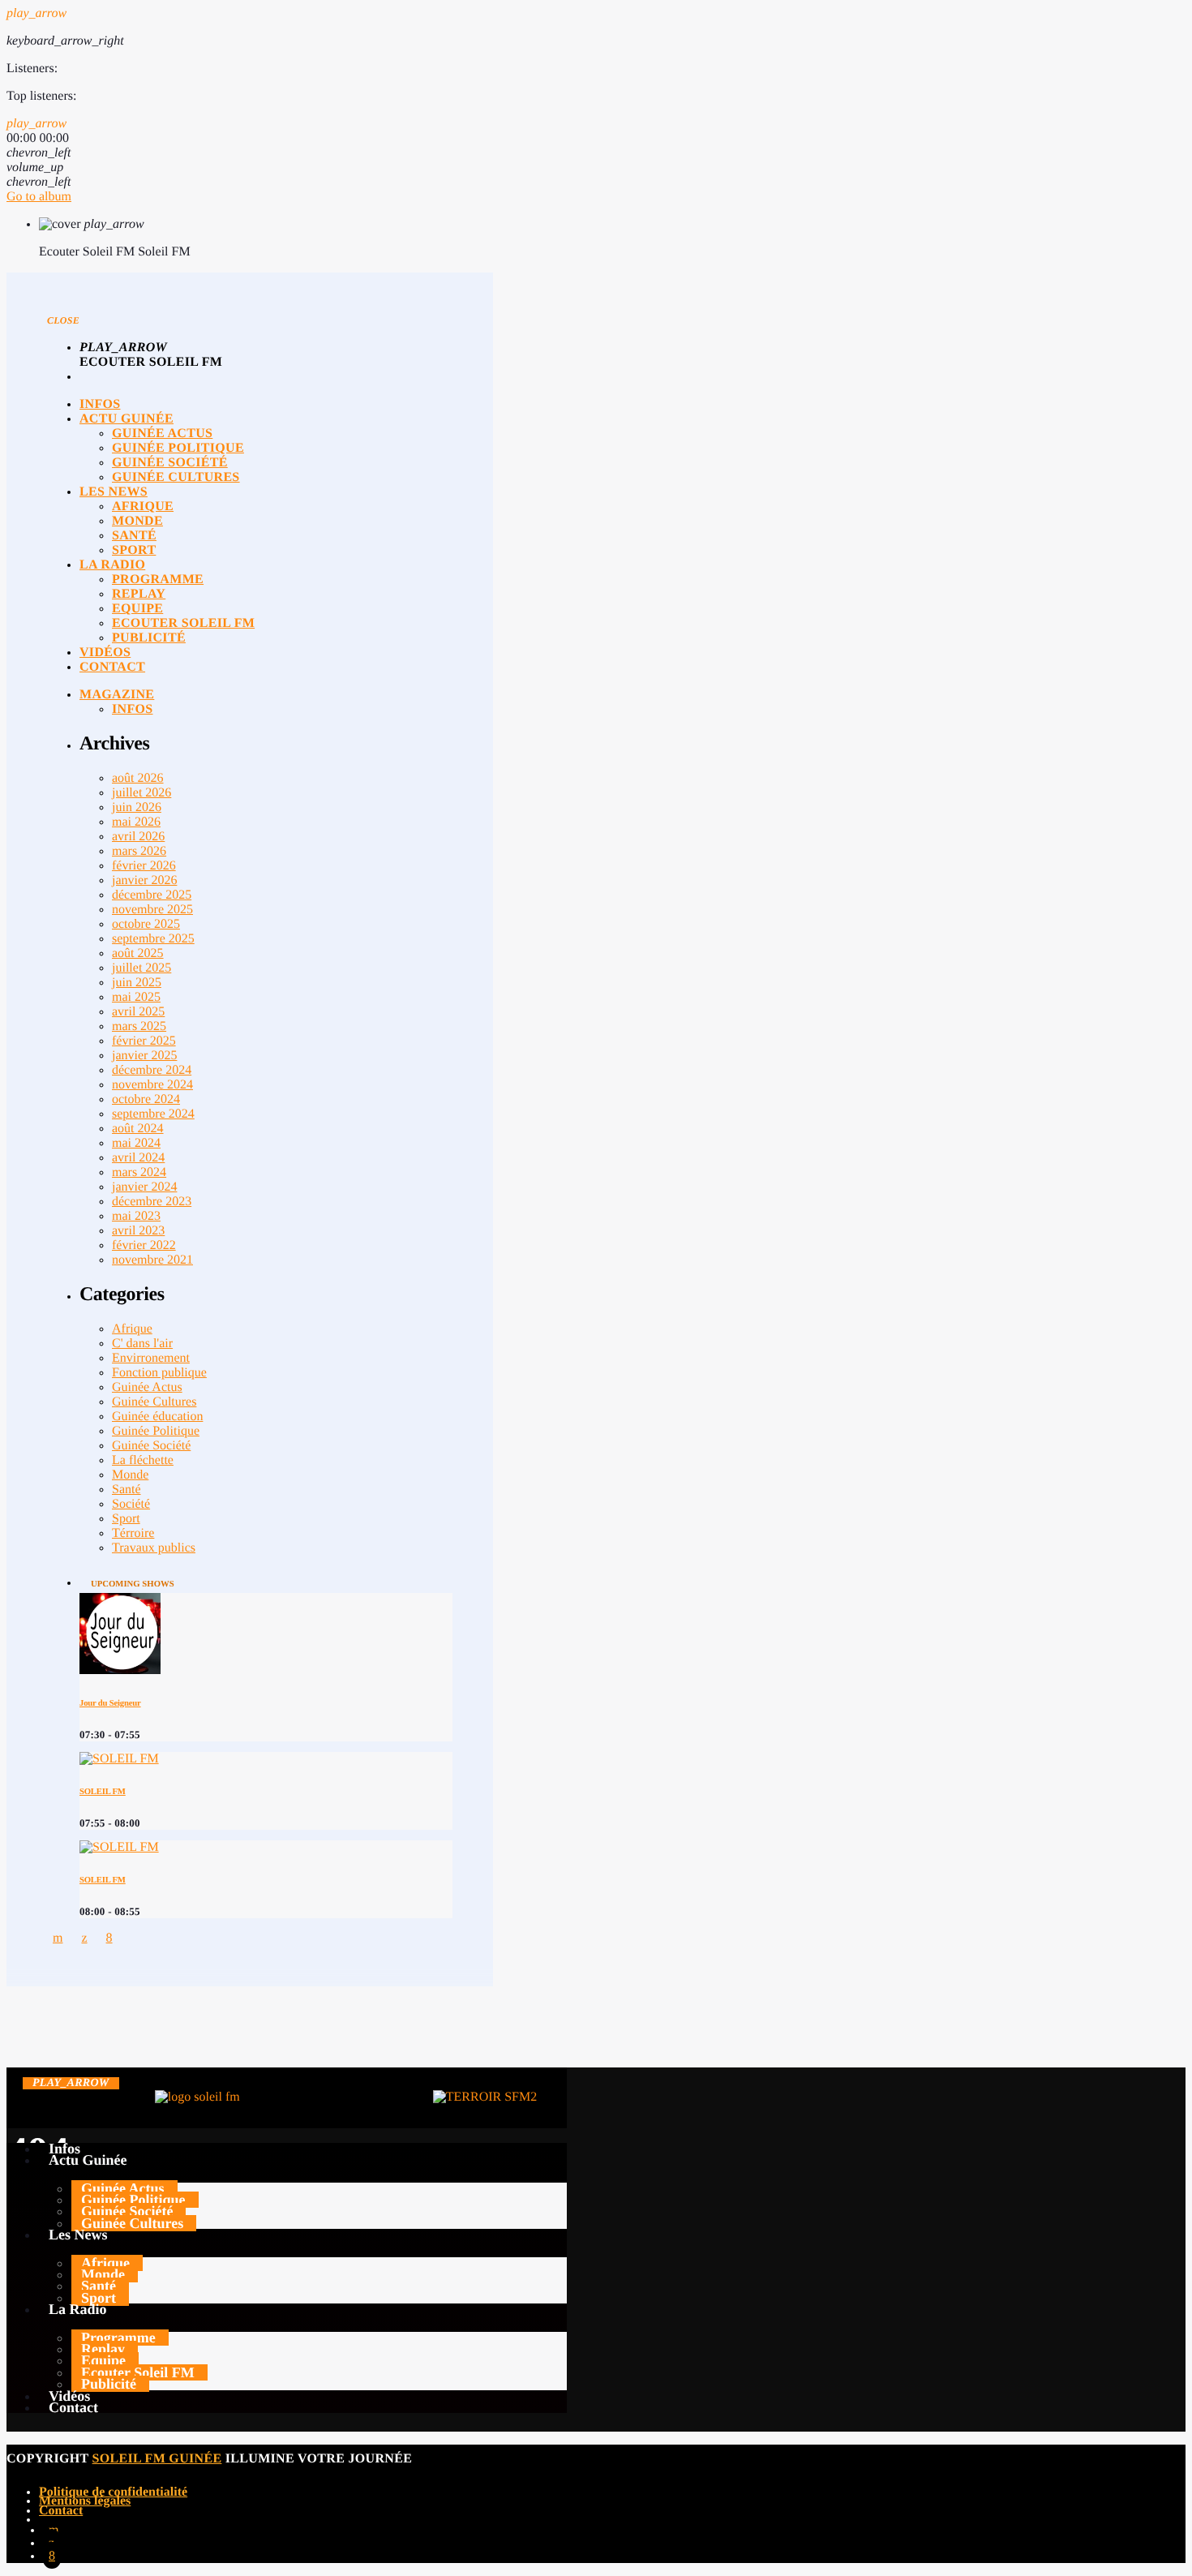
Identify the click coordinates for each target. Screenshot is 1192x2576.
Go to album (39, 197)
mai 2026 (136, 822)
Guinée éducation (157, 1417)
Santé (126, 1490)
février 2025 (144, 1041)
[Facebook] (52, 2555)
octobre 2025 (146, 924)
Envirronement (151, 1358)
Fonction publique (159, 1373)
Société (131, 1504)
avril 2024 (138, 1158)
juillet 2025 (141, 968)
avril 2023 (138, 1231)
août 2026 (138, 778)
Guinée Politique (156, 1431)
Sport (126, 1519)
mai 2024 (136, 1143)
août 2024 (138, 1129)
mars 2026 (139, 851)
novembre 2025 (152, 910)
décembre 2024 (152, 1070)
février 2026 (144, 866)
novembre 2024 (152, 1085)
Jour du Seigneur (110, 1703)
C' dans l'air (142, 1344)
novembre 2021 (152, 1260)
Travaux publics (154, 1548)
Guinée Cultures (154, 1402)
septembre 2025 (153, 939)
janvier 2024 (144, 1187)
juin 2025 (137, 983)
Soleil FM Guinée (157, 2459)
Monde (130, 1475)
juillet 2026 (141, 793)
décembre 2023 (152, 1202)
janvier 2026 (144, 880)
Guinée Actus (147, 1387)
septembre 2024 (153, 1114)
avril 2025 (138, 1012)
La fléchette (143, 1460)
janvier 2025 (144, 1056)
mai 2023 (136, 1216)
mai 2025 (136, 997)
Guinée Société (151, 1446)
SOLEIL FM (103, 1792)
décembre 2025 (152, 895)
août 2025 (138, 953)
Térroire (133, 1533)
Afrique (132, 1329)
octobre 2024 (146, 1099)
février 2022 (144, 1245)
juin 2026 (137, 807)
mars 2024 (139, 1172)
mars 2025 (139, 1026)
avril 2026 (138, 837)
